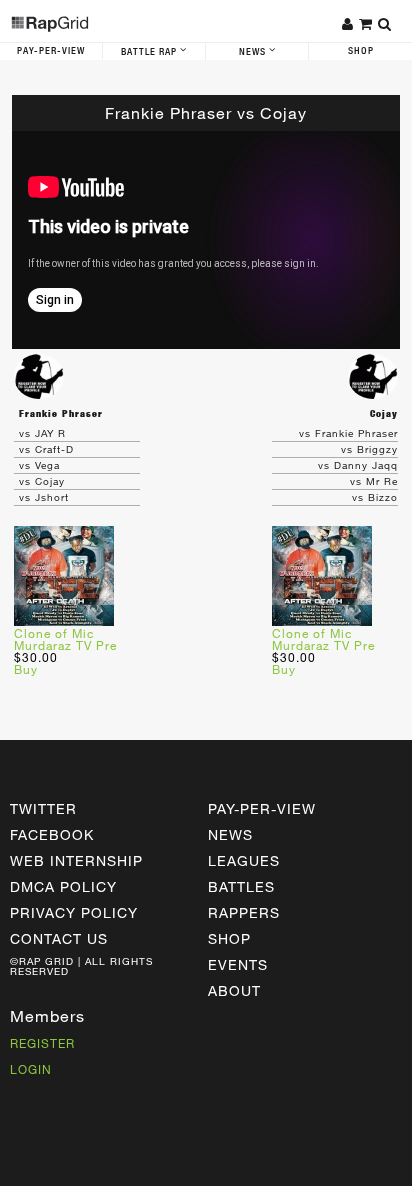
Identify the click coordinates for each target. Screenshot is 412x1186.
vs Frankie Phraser (348, 433)
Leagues (244, 860)
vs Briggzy (369, 449)
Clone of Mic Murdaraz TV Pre (65, 639)
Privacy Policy (74, 912)
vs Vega (39, 465)
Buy (26, 669)
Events (238, 964)
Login (31, 1069)
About (234, 990)
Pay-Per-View (51, 51)
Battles (241, 886)
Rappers (244, 912)
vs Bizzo (375, 497)
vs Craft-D (46, 449)
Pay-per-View (262, 808)
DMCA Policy (63, 886)
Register (42, 1043)
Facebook (52, 834)
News (254, 52)
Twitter (43, 808)
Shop (361, 51)
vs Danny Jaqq (358, 465)
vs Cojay (42, 481)
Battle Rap (150, 52)
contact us (59, 938)
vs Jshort (44, 497)
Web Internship (76, 860)
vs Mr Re (374, 481)
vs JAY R (42, 433)
